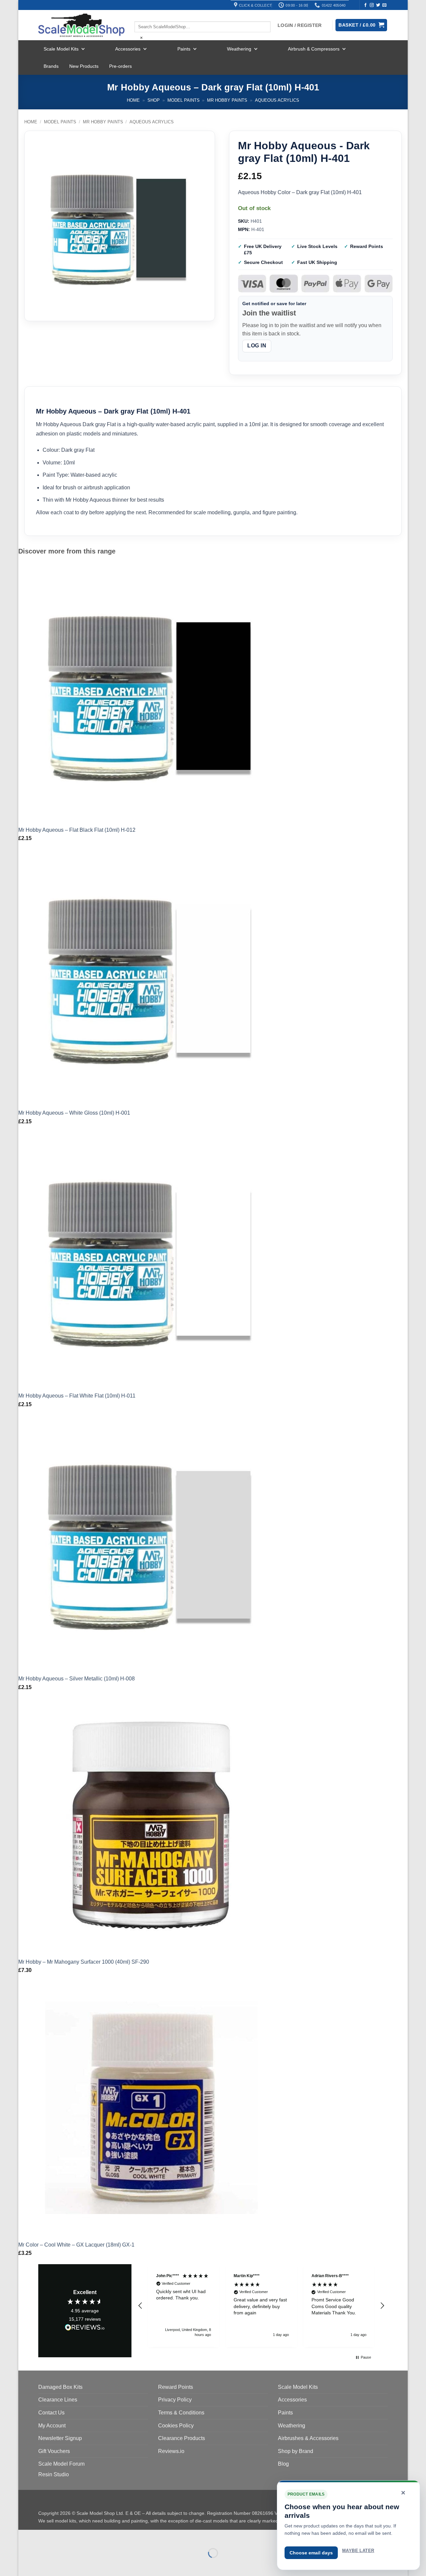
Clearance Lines (58, 2400)
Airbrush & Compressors (314, 49)
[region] (261, 2306)
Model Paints (184, 100)
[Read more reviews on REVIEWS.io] (85, 2328)
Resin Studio (54, 2474)
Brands (51, 66)
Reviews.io (171, 2451)
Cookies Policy (176, 2426)
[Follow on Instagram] (372, 5)
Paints (184, 49)
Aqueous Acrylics (277, 100)
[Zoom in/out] (25, 2536)
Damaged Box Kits (60, 2387)
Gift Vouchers (54, 2451)
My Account (52, 2426)
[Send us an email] (384, 5)
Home (133, 100)
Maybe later (358, 2551)
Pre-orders (120, 66)
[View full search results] (140, 16)
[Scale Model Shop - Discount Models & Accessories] (81, 25)
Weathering (239, 49)
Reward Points (176, 2387)
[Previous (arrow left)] (25, 2565)
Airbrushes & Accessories (308, 2438)
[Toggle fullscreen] (44, 2536)
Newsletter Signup (60, 2438)
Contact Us (51, 2413)
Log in (257, 346)
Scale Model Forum (61, 2464)
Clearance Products (182, 2438)
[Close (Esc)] (83, 2536)
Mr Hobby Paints (227, 100)
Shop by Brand (296, 2451)
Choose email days (311, 2553)
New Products (84, 66)
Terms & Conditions (181, 2413)
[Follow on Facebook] (365, 5)
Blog (283, 2464)
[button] (140, 2306)
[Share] (64, 2536)
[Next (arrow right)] (44, 2565)
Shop (154, 100)
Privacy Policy (175, 2400)
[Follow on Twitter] (378, 5)
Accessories (128, 49)
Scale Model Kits (61, 49)
